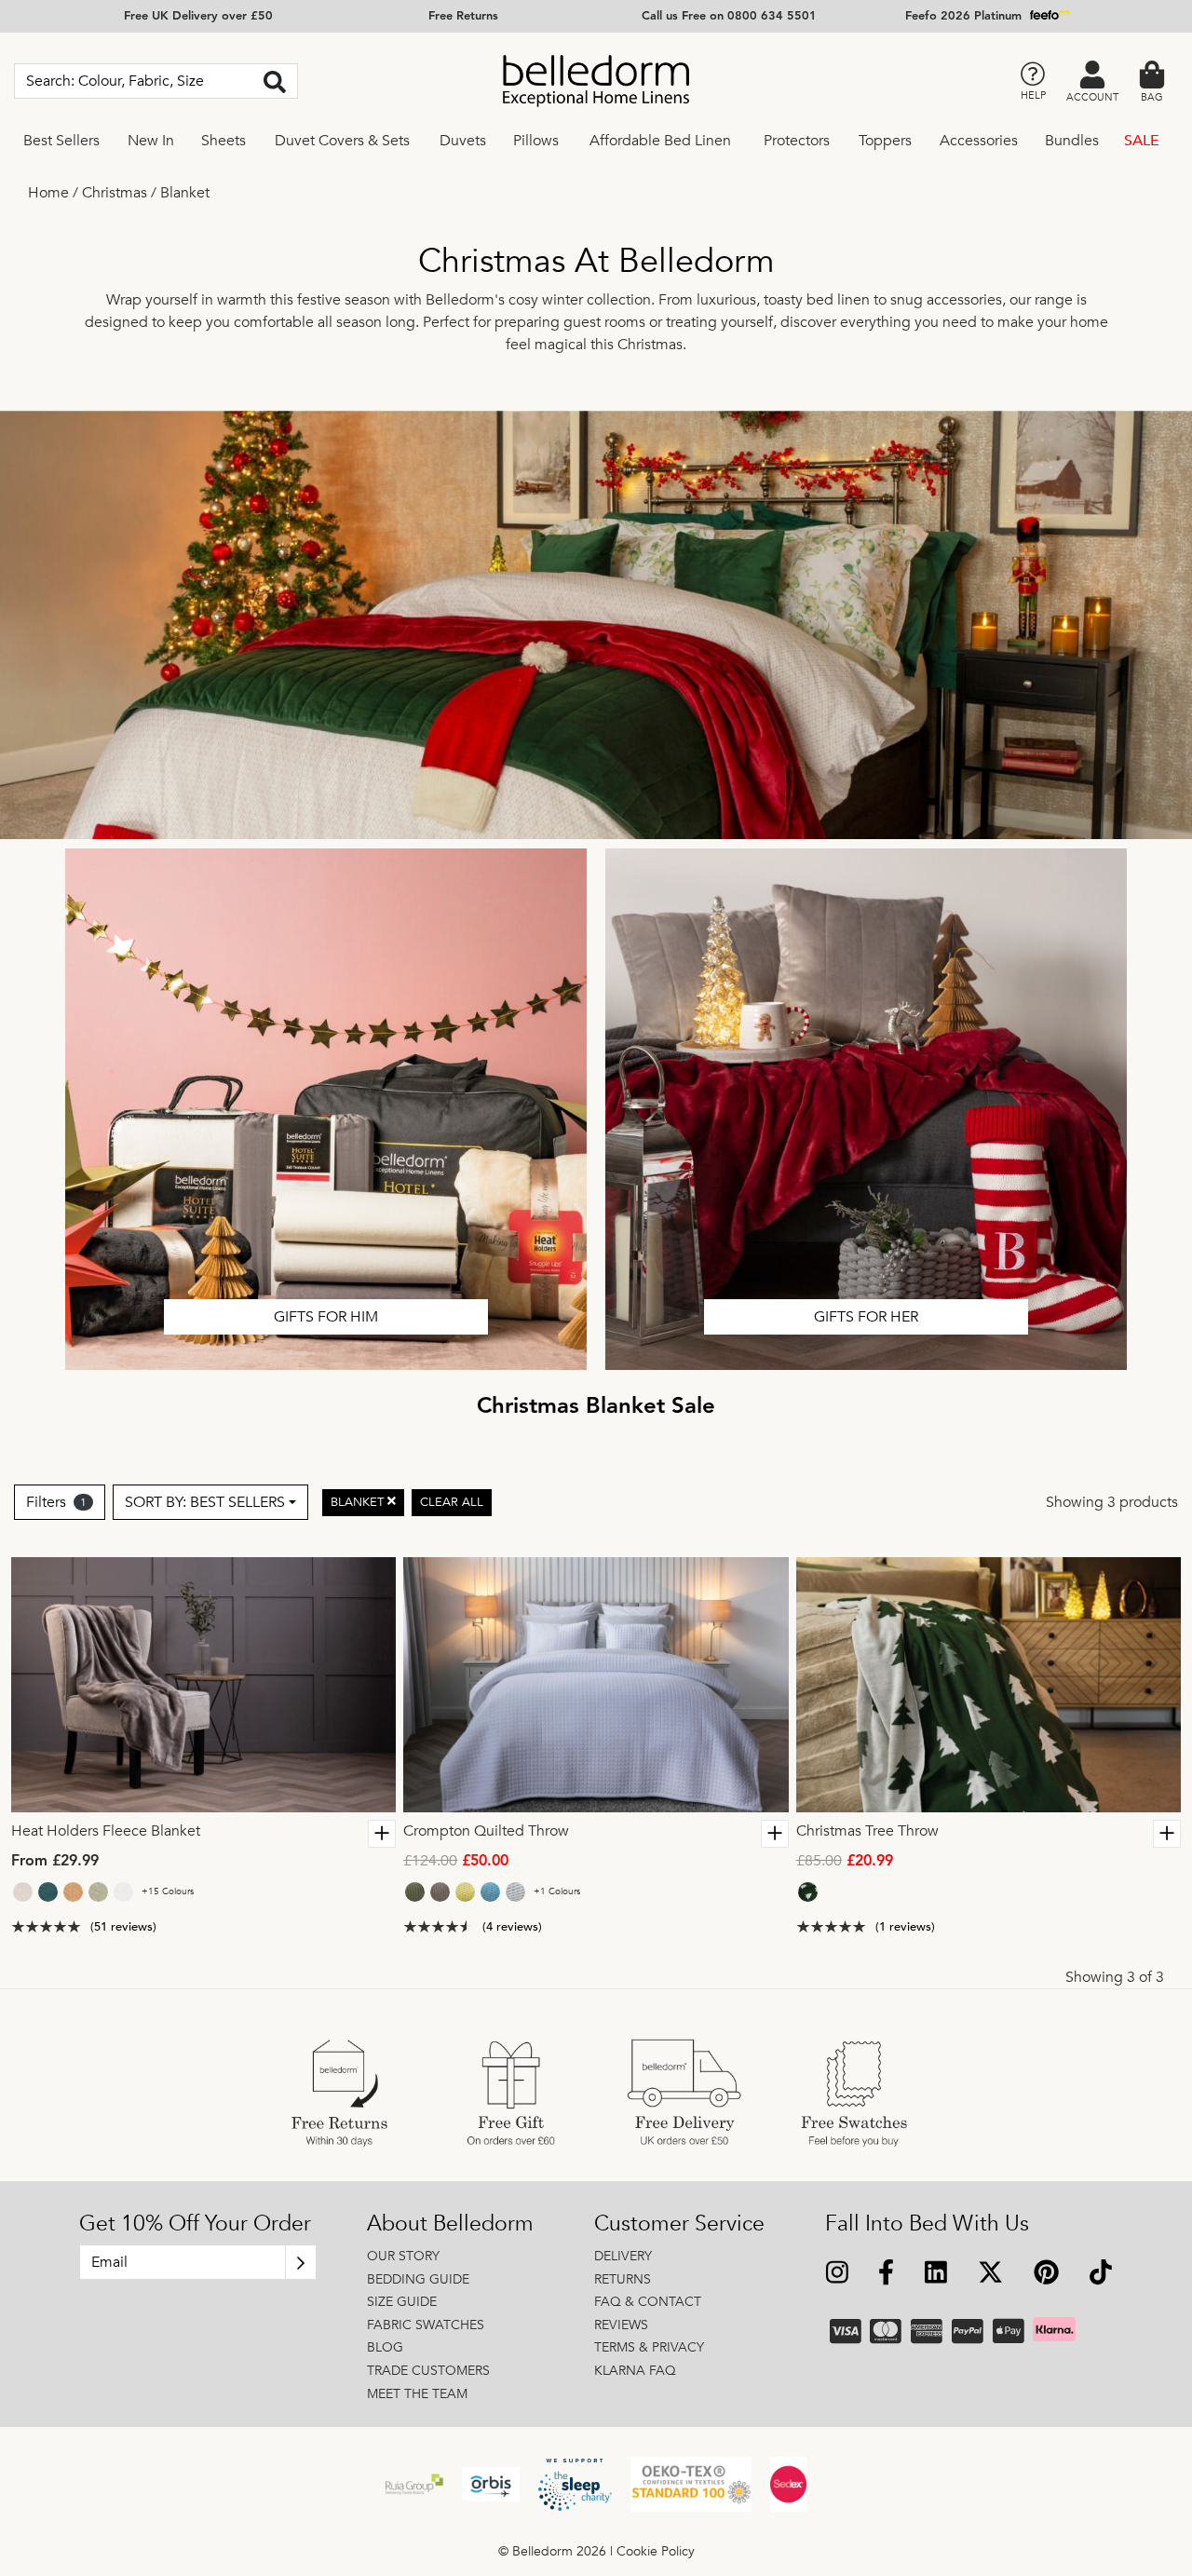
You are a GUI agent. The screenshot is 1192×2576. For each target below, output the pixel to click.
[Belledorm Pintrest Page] (1046, 2275)
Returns (623, 2279)
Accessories (979, 141)
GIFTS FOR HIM (326, 1317)
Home (48, 193)
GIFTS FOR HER (866, 1317)
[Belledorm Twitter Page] (990, 2275)
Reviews (621, 2325)
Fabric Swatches (426, 2325)
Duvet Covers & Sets (342, 141)
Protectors (797, 141)
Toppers (885, 141)
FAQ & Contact (648, 2302)
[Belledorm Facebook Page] (887, 2275)
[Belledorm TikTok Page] (1100, 2275)
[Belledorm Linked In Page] (936, 2275)
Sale (1142, 141)
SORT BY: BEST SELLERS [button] (205, 1502)
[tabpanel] (204, 1685)
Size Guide (402, 2302)
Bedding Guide (418, 2279)
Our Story (403, 2256)
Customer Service (679, 2224)
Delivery (623, 2256)
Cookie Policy (656, 2551)
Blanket (185, 193)
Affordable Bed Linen (660, 141)
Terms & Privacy (649, 2347)
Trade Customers (428, 2371)
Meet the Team (417, 2394)
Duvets (463, 141)
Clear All (452, 1501)
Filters (56, 1502)
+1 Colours (557, 1891)
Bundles (1072, 141)
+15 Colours (168, 1891)
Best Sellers (61, 141)
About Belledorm (450, 2224)
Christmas (115, 193)
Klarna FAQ (635, 2371)
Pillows (536, 141)
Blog (385, 2347)
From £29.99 (55, 1862)
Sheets (223, 141)
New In (151, 141)
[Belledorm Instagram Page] (838, 2275)
